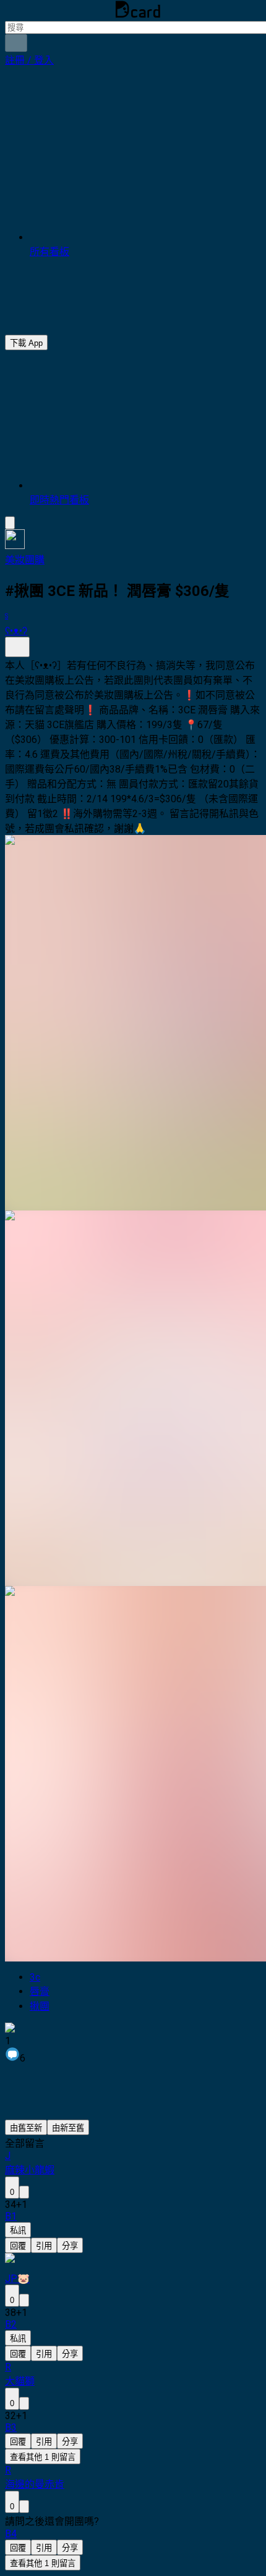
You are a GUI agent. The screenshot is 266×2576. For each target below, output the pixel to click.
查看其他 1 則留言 (43, 2457)
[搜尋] (16, 43)
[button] (29, 60)
